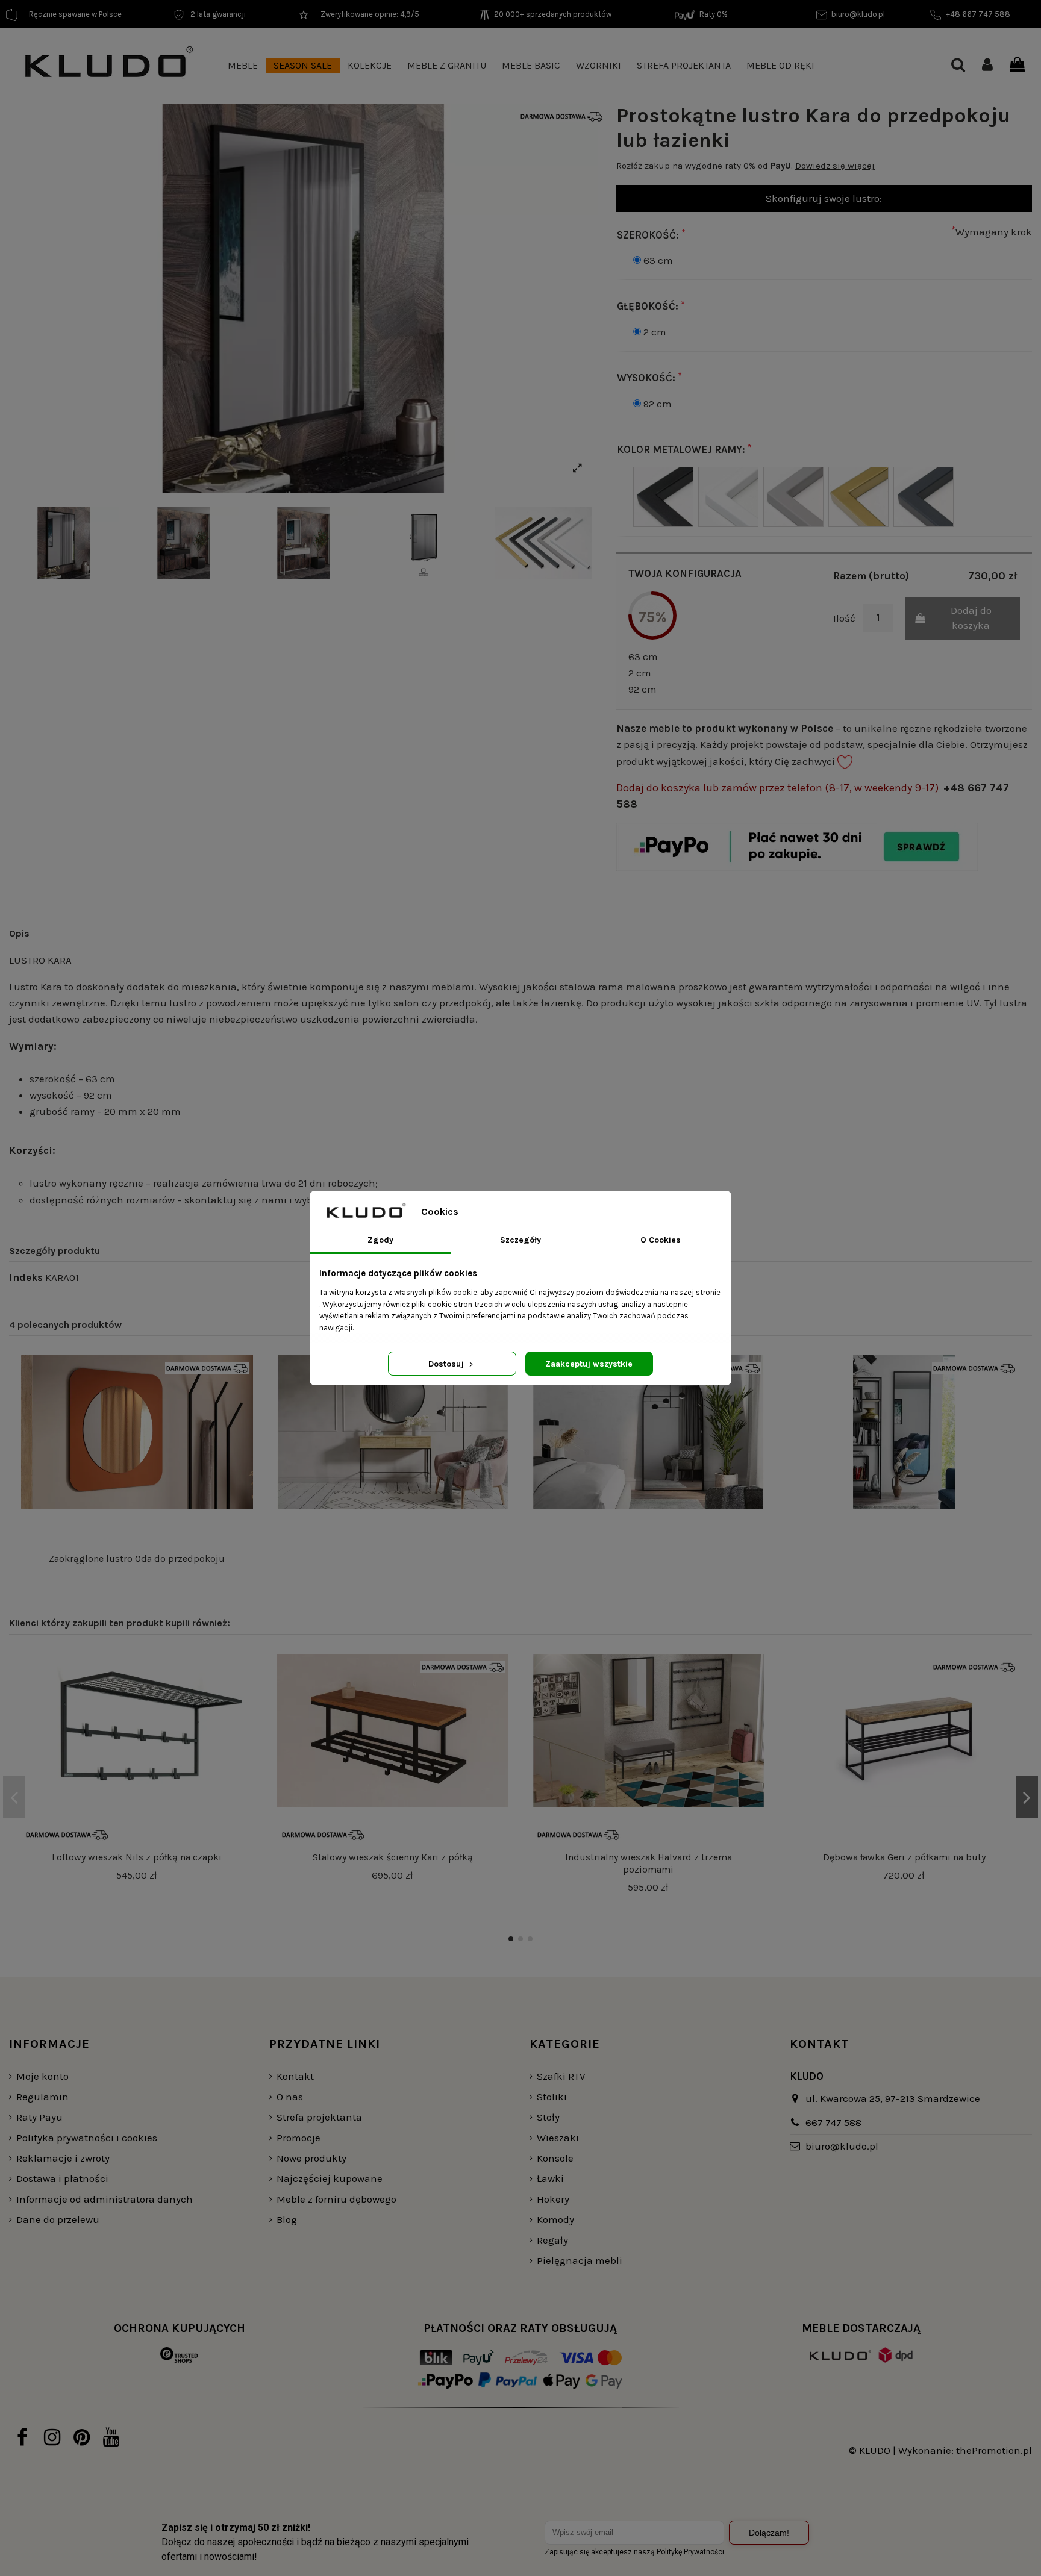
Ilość (844, 618)
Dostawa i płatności (62, 2178)
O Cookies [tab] (661, 1240)
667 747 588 (833, 2122)
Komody (555, 2219)
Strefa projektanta (319, 2117)
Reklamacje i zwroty (63, 2158)
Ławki (550, 2178)
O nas (290, 2097)
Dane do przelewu (58, 2219)
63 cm (658, 260)
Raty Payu (39, 2117)
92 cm (658, 404)
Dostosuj (447, 1364)
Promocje (299, 2138)
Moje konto (42, 2076)
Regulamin (42, 2097)
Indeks (26, 1277)
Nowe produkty (311, 2158)
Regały (552, 2240)
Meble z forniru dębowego (336, 2199)
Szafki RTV (561, 2076)
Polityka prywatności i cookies (87, 2138)
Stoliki (552, 2097)
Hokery (553, 2199)
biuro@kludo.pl (842, 2146)
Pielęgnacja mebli (580, 2260)
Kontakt (295, 2076)
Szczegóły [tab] (520, 1240)
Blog (287, 2219)
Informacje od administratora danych (105, 2199)
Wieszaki (558, 2138)
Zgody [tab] (380, 1240)
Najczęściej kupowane (330, 2178)
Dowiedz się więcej (835, 166)
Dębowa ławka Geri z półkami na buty (904, 1857)
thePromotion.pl (994, 2450)
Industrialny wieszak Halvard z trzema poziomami (649, 1863)
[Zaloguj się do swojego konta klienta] (987, 66)
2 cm (655, 332)
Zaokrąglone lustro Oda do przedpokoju (137, 1558)
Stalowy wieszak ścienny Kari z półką (393, 1857)
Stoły (548, 2117)
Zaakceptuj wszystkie (589, 1364)
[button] (243, 66)
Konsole (555, 2158)
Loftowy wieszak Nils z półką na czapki (137, 1857)
